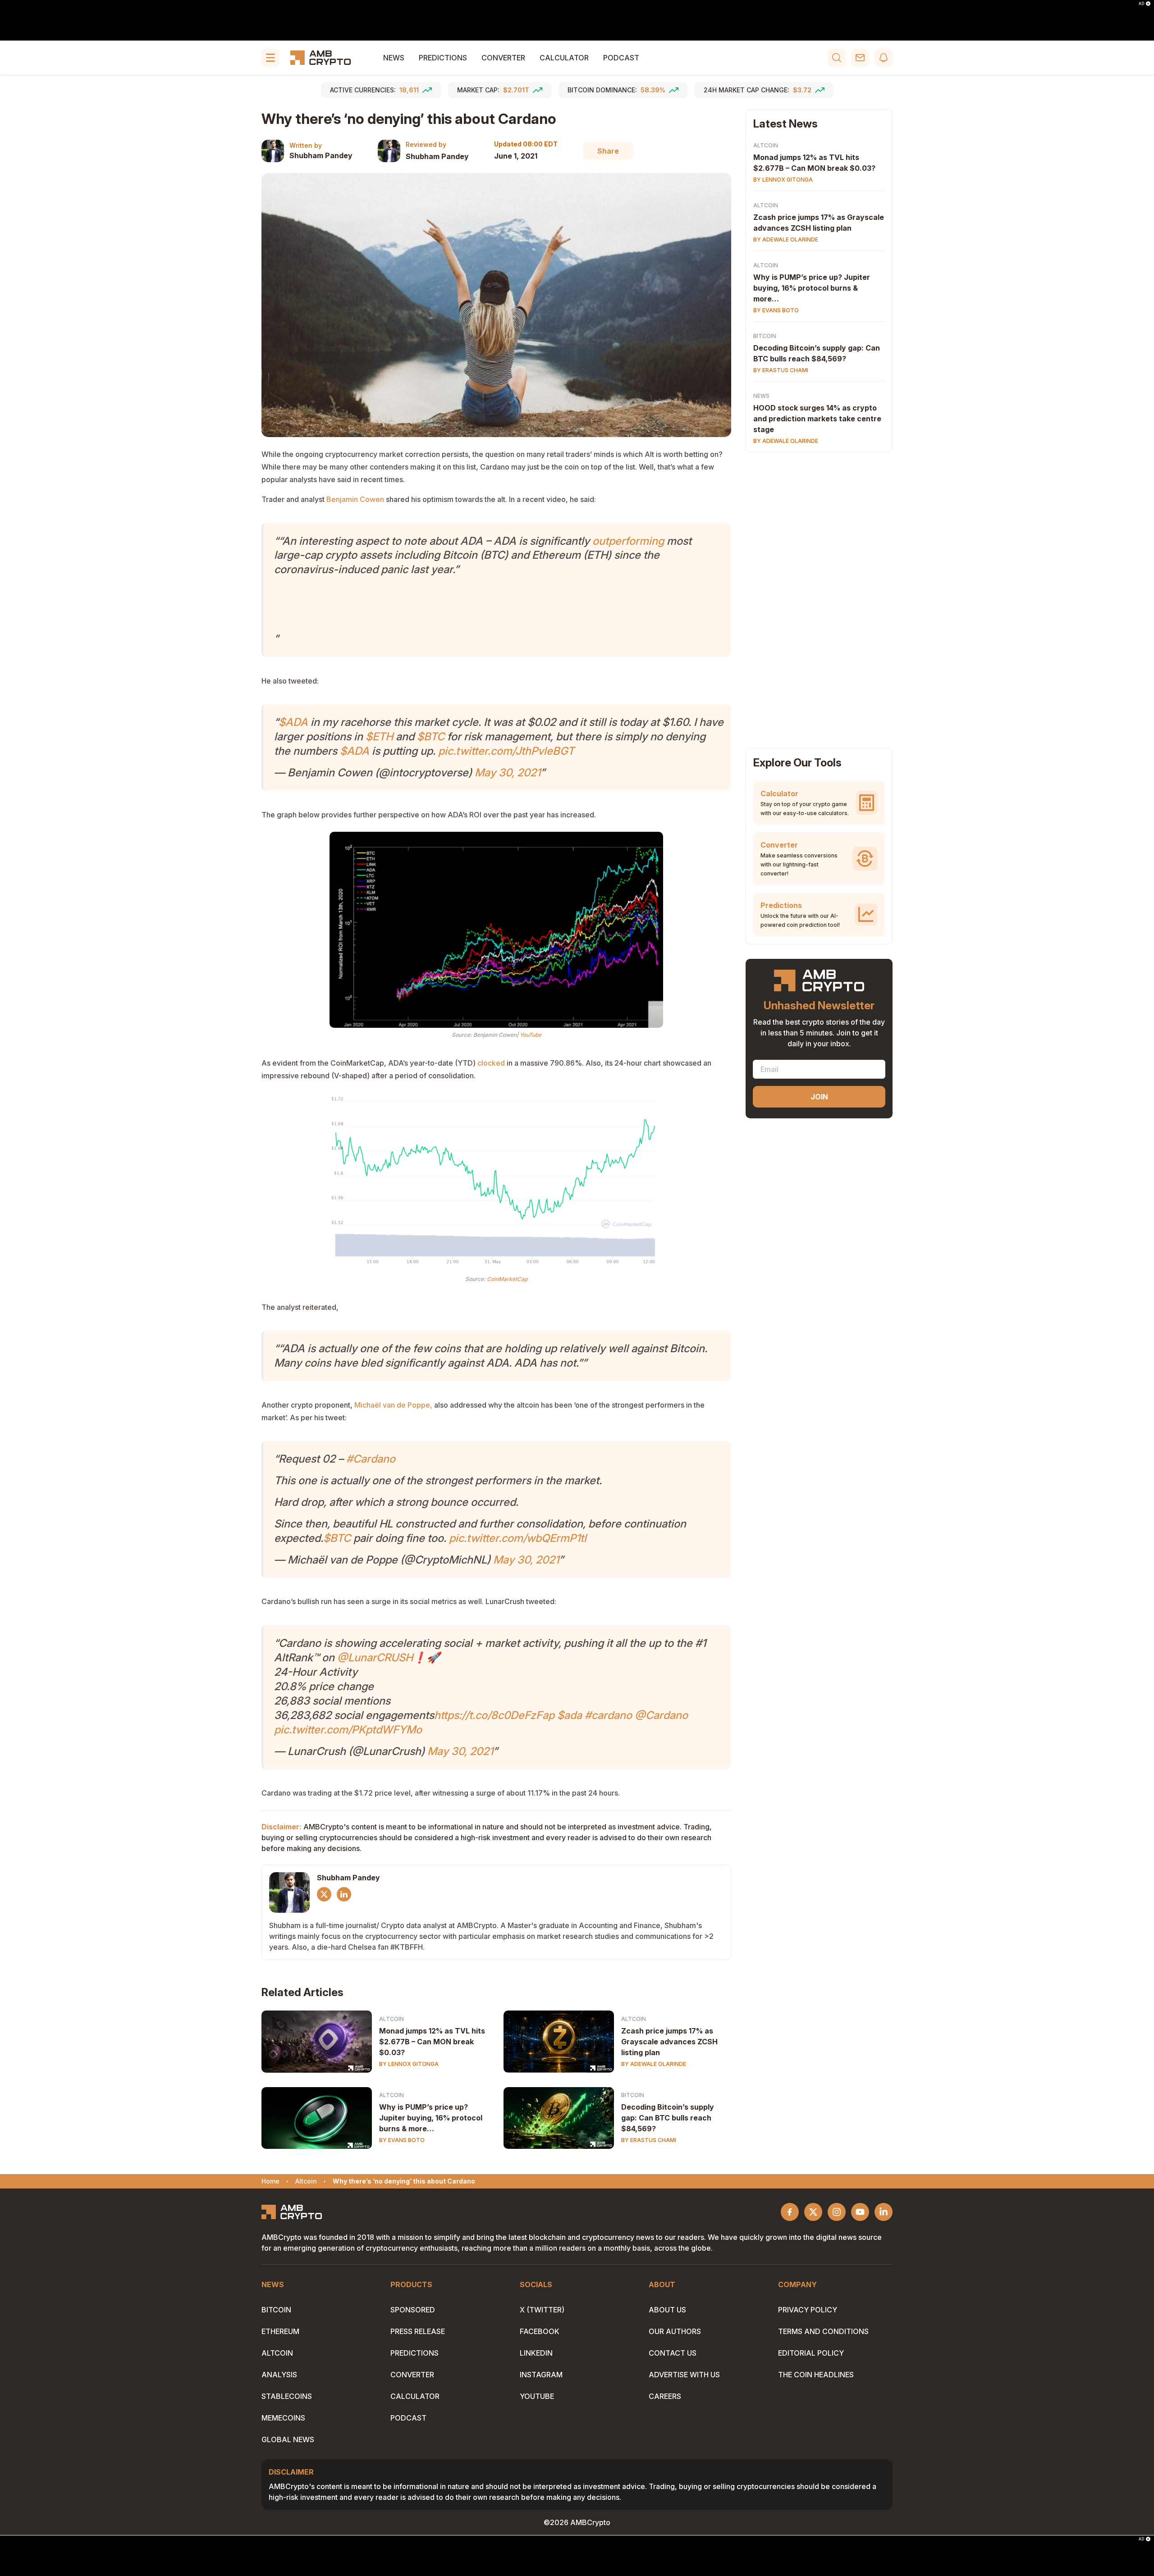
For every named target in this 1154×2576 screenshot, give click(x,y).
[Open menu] (270, 58)
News (394, 58)
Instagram (541, 2375)
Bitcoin (633, 2095)
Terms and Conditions (823, 2331)
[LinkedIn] (344, 1894)
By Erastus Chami (649, 2140)
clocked (491, 1063)
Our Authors (675, 2331)
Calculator (564, 58)
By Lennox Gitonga (409, 2064)
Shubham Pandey (321, 155)
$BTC (431, 736)
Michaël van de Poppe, (393, 1405)
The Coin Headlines (816, 2375)
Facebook (540, 2331)
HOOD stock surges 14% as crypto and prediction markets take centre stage (817, 419)
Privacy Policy (808, 2310)
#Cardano (371, 1459)
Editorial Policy (811, 2353)
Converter (503, 58)
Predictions (443, 58)
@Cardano (661, 1715)
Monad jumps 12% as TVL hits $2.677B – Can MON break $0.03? (432, 2042)
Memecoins (283, 2418)
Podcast (621, 58)
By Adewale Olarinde (654, 2064)
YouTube (531, 1035)
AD (1141, 4)
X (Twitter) (542, 2310)
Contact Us (673, 2353)
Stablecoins (287, 2396)
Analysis (279, 2375)
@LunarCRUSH (375, 1657)
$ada (570, 1715)
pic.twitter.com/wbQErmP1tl (518, 1538)
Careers (665, 2396)
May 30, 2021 (508, 773)
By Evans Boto (402, 2140)
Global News (288, 2439)
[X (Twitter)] (324, 1894)
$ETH (379, 736)
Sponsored (413, 2310)
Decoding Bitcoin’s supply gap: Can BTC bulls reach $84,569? (668, 2118)
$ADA (293, 722)
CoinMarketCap (507, 1279)
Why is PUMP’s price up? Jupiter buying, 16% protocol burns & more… (431, 2118)
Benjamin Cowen (355, 499)
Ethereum (280, 2331)
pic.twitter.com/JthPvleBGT (506, 751)
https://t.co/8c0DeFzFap (494, 1715)
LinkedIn (536, 2353)
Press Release (418, 2331)
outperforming (628, 541)
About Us (667, 2310)
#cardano (608, 1715)
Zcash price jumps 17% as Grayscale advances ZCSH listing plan (669, 2042)
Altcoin (392, 2019)
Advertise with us (684, 2375)
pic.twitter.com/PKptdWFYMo (348, 1730)
